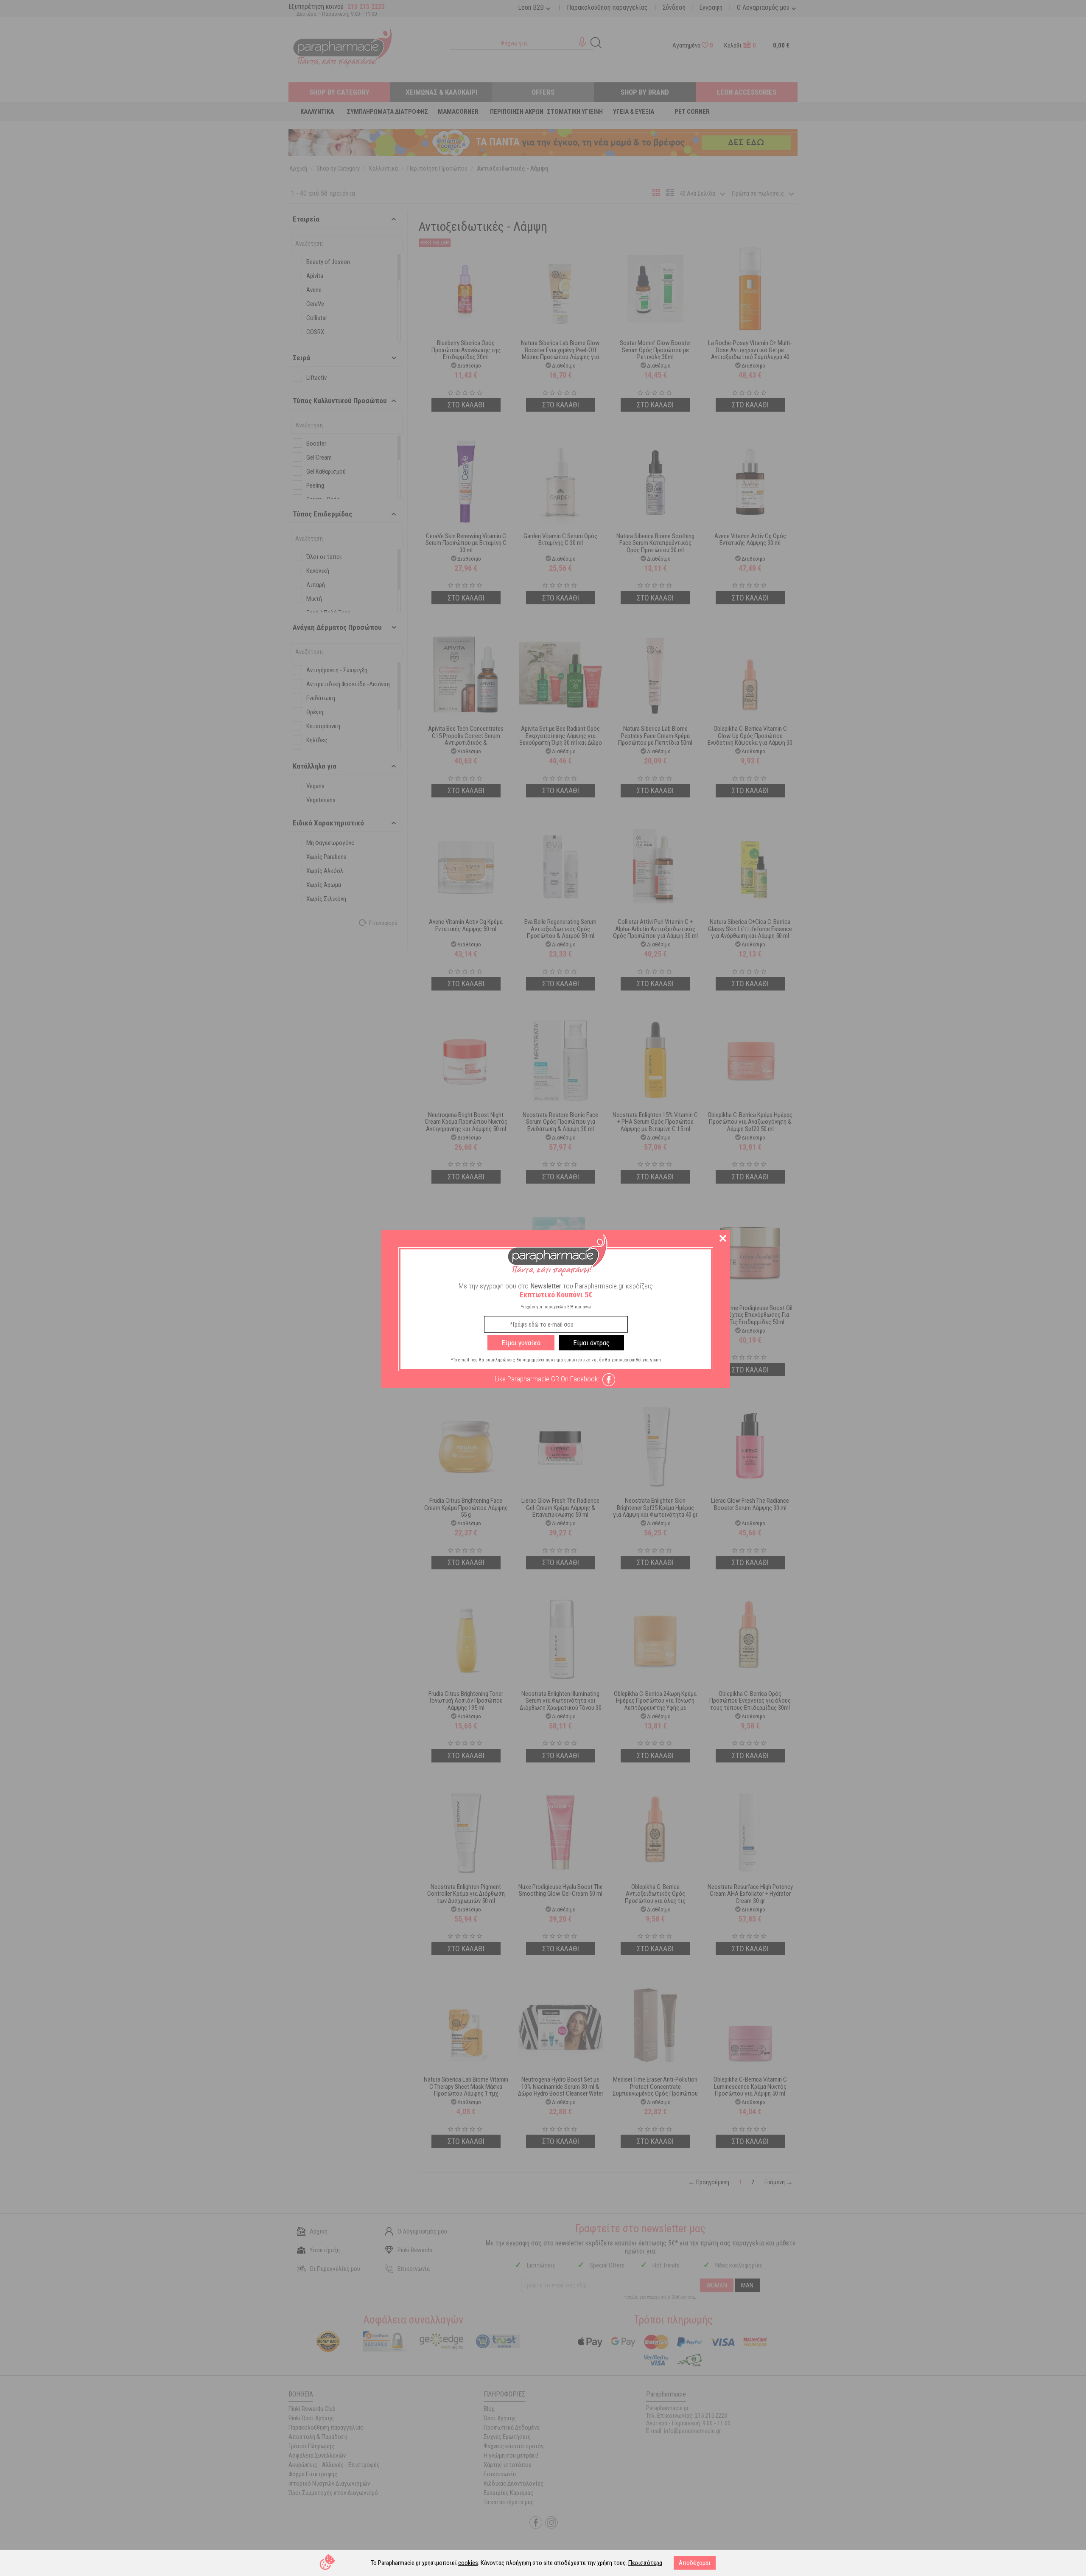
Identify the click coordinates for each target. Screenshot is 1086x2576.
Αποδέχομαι (695, 2563)
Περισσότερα (645, 2563)
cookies (468, 2563)
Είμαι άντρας (591, 1343)
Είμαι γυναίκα (521, 1343)
